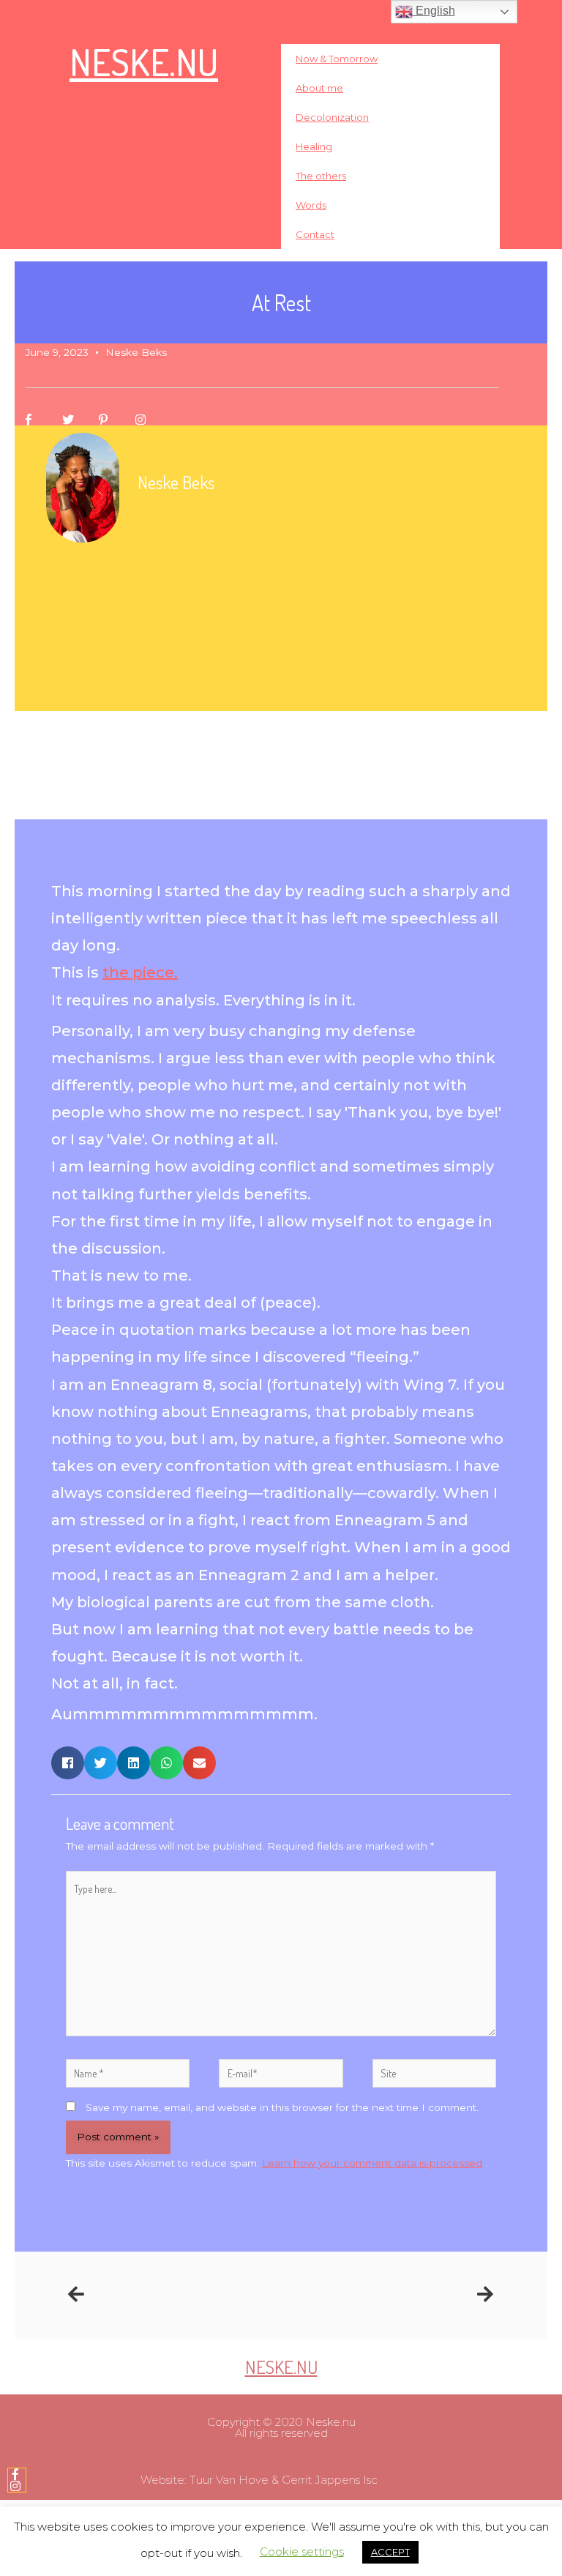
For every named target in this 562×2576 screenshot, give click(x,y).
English (434, 11)
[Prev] (175, 2295)
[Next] (387, 2295)
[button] (68, 1763)
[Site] (434, 2076)
